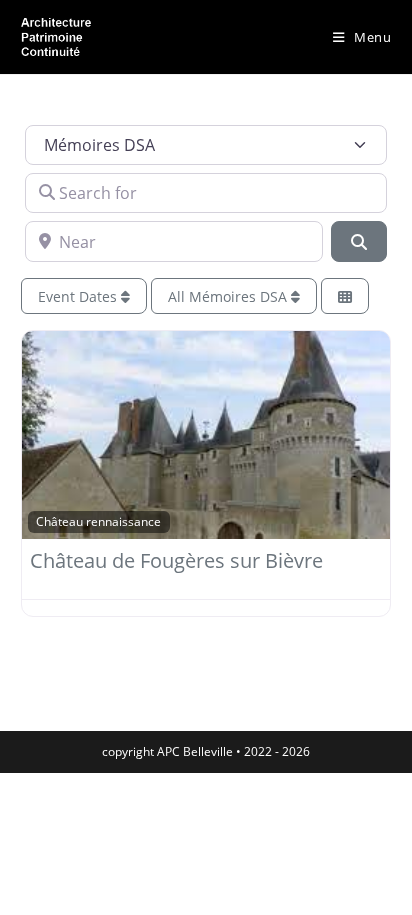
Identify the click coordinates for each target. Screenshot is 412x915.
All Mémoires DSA (229, 296)
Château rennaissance (98, 521)
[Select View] (345, 296)
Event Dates (79, 296)
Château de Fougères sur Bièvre (176, 560)
